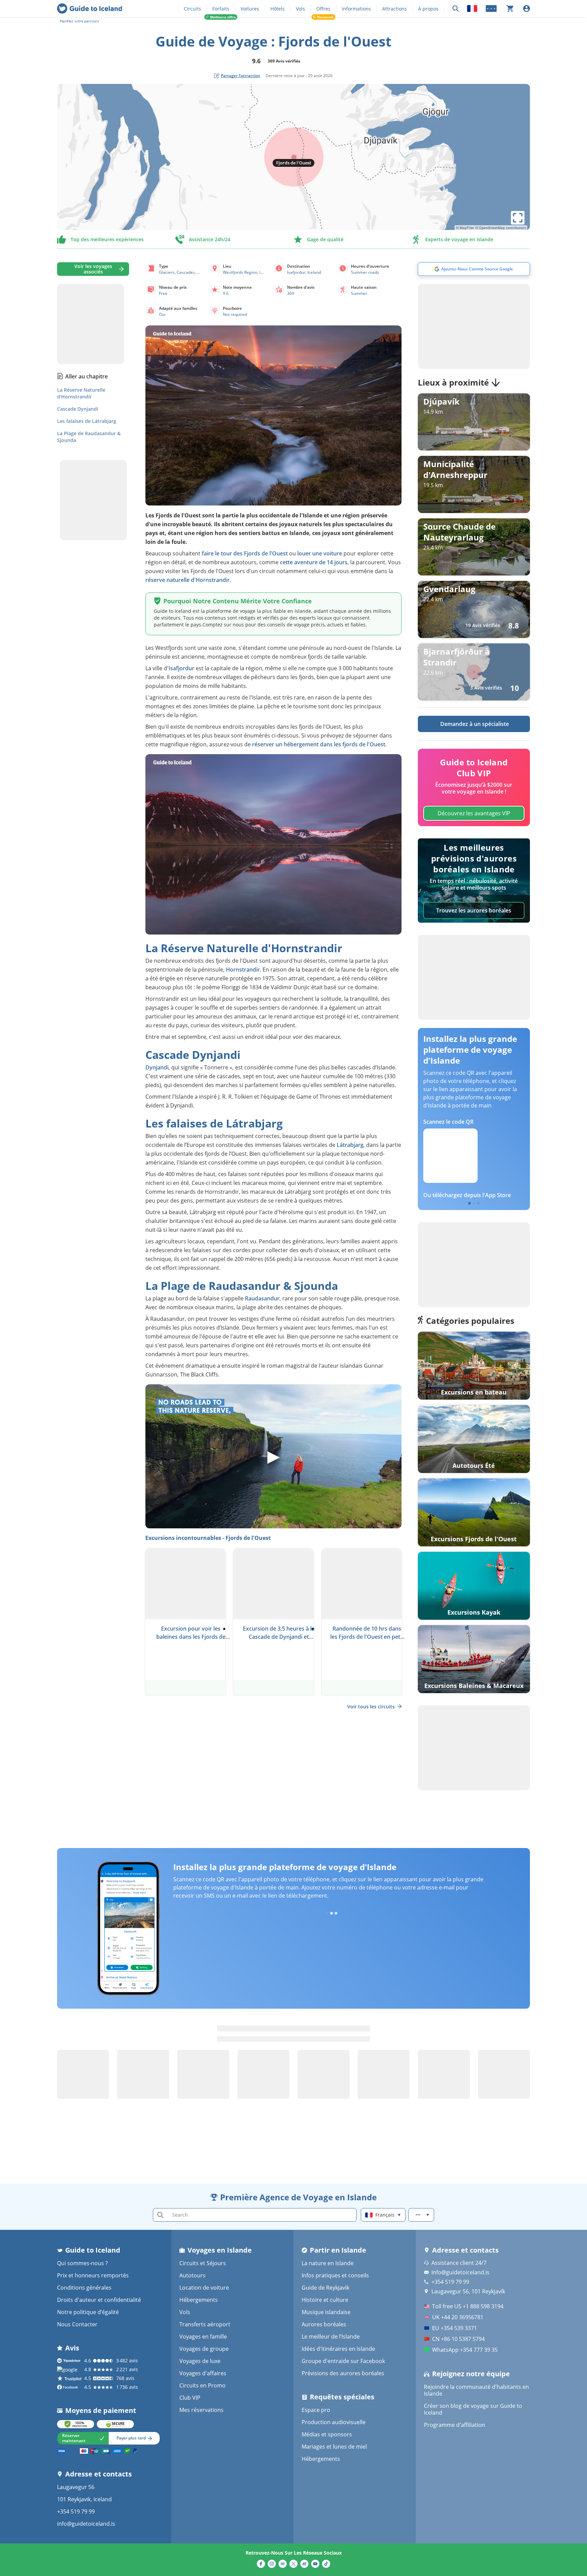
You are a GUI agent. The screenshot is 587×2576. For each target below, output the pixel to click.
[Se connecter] (527, 8)
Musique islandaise (326, 2312)
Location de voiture (204, 2288)
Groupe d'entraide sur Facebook (343, 2361)
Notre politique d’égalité (88, 2312)
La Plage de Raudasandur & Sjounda (89, 437)
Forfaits (221, 9)
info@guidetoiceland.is (86, 2524)
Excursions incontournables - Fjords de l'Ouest (208, 1538)
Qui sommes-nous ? (82, 2263)
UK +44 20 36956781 (458, 2317)
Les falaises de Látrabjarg (87, 421)
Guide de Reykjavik (325, 2288)
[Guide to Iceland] (90, 8)
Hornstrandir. (244, 970)
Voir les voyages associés (93, 269)
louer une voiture (320, 553)
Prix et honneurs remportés (93, 2275)
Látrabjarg (350, 1145)
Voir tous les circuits (371, 1707)
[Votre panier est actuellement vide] (510, 8)
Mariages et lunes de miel (334, 2447)
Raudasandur (262, 1298)
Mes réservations (201, 2410)
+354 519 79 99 (76, 2511)
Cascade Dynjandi (78, 409)
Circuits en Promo (202, 2385)
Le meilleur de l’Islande (331, 2337)
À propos (428, 9)
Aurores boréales (324, 2324)
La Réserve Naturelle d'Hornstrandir (81, 393)
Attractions (395, 9)
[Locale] (472, 8)
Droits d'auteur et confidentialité (99, 2300)
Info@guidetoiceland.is (460, 2272)
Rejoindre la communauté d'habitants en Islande (476, 2390)
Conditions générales (84, 2288)
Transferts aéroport (205, 2324)
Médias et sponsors (327, 2434)
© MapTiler (465, 228)
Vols (300, 9)
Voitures (250, 9)
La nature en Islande (328, 2263)
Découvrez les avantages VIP (474, 813)
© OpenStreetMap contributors (501, 228)
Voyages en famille (203, 2337)
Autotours (192, 2275)
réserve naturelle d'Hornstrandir (188, 580)
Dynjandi (157, 1067)
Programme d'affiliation (455, 2425)
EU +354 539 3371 (455, 2328)
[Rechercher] (456, 9)
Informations (356, 9)
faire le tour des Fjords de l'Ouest (245, 553)
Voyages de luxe (200, 2361)
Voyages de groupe (204, 2349)
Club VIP (190, 2398)
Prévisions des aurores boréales (343, 2373)
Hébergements (199, 2300)
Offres (323, 9)
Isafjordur (181, 668)
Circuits (192, 9)
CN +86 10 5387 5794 (458, 2339)
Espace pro (316, 2410)
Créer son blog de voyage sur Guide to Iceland (473, 2409)
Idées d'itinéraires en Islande (338, 2349)
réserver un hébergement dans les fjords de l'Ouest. (319, 744)
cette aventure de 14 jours (314, 562)
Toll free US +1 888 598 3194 (468, 2306)
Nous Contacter (77, 2324)
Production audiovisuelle (334, 2422)
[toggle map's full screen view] (518, 218)
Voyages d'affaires (203, 2373)
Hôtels (278, 9)
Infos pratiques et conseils (335, 2275)
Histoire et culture (325, 2300)
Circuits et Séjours (203, 2263)
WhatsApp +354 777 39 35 (465, 2350)
